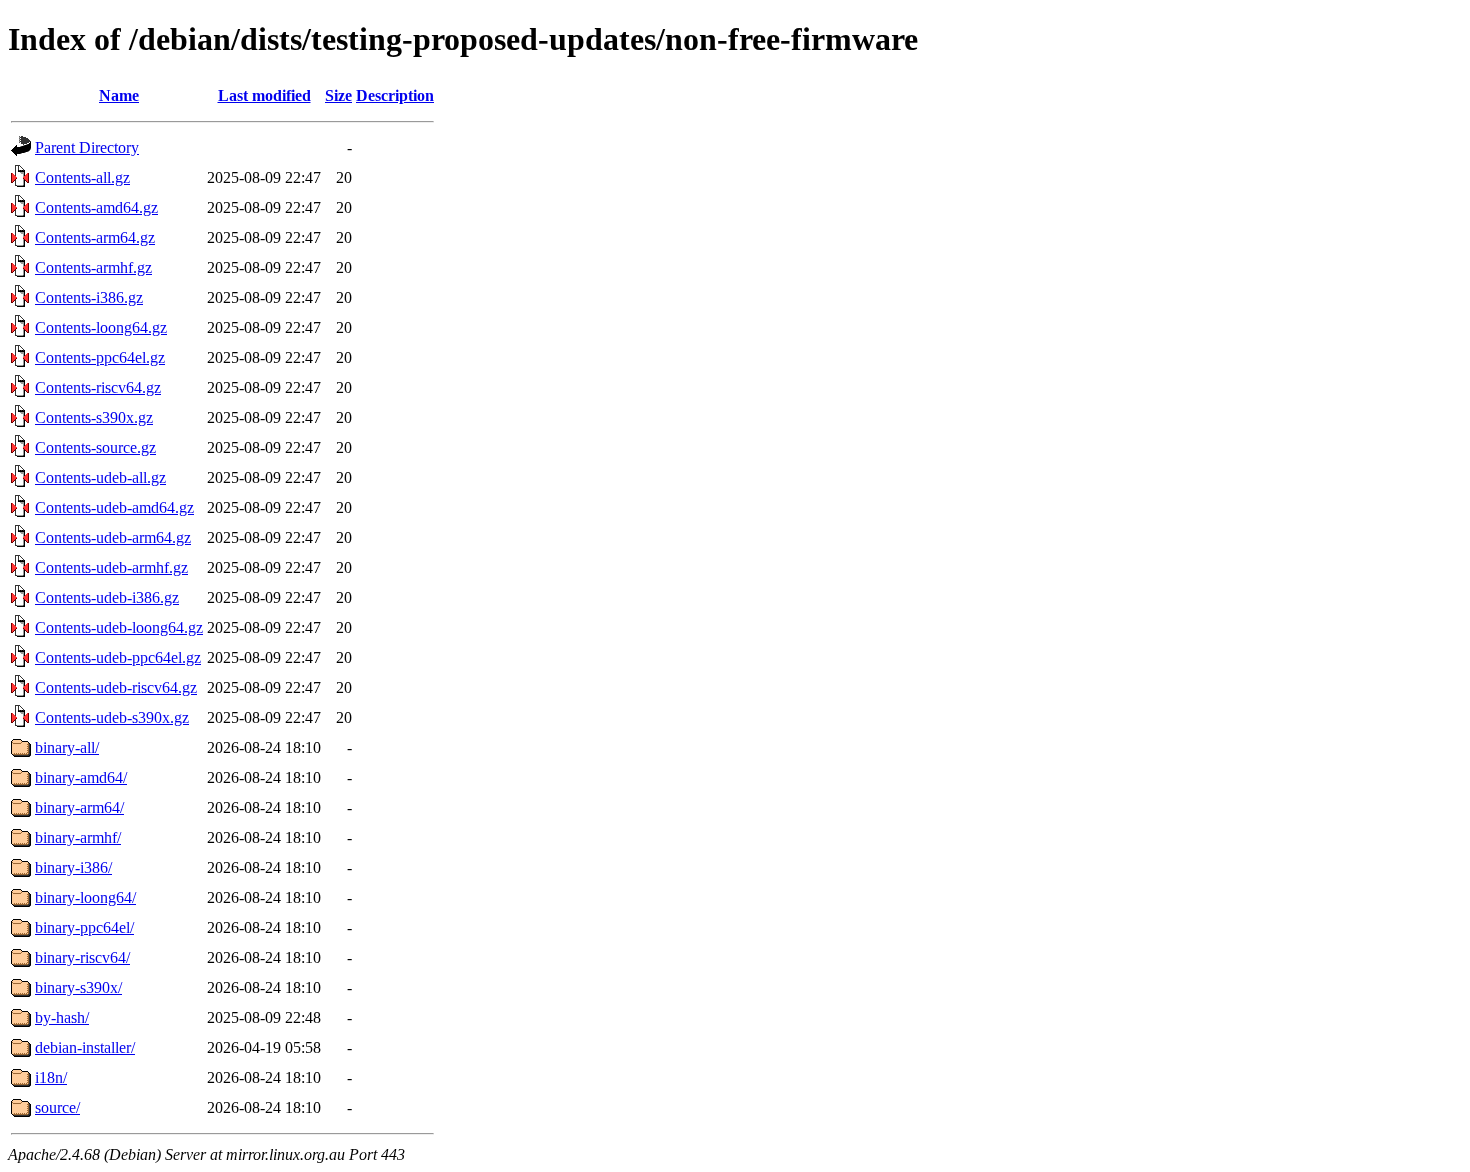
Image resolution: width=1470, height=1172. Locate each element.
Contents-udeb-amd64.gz (114, 507)
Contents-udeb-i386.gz (107, 597)
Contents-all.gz (82, 177)
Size (338, 95)
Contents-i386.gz (89, 297)
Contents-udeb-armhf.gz (111, 567)
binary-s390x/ (78, 987)
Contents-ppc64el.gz (100, 357)
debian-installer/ (85, 1047)
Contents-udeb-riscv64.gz (116, 687)
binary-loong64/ (85, 897)
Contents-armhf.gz (93, 267)
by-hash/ (62, 1017)
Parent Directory (87, 147)
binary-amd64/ (81, 777)
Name (119, 95)
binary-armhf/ (78, 837)
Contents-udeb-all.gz (100, 477)
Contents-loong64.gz (101, 327)
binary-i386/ (73, 867)
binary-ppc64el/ (84, 927)
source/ (57, 1107)
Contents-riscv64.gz (98, 387)
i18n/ (51, 1077)
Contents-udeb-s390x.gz (112, 717)
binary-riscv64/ (82, 957)
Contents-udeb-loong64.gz (119, 627)
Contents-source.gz (95, 447)
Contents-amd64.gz (96, 207)
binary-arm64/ (79, 807)
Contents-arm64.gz (95, 237)
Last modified (264, 95)
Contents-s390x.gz (94, 417)
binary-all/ (67, 747)
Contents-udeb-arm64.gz (113, 537)
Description (395, 95)
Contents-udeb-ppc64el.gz (118, 657)
